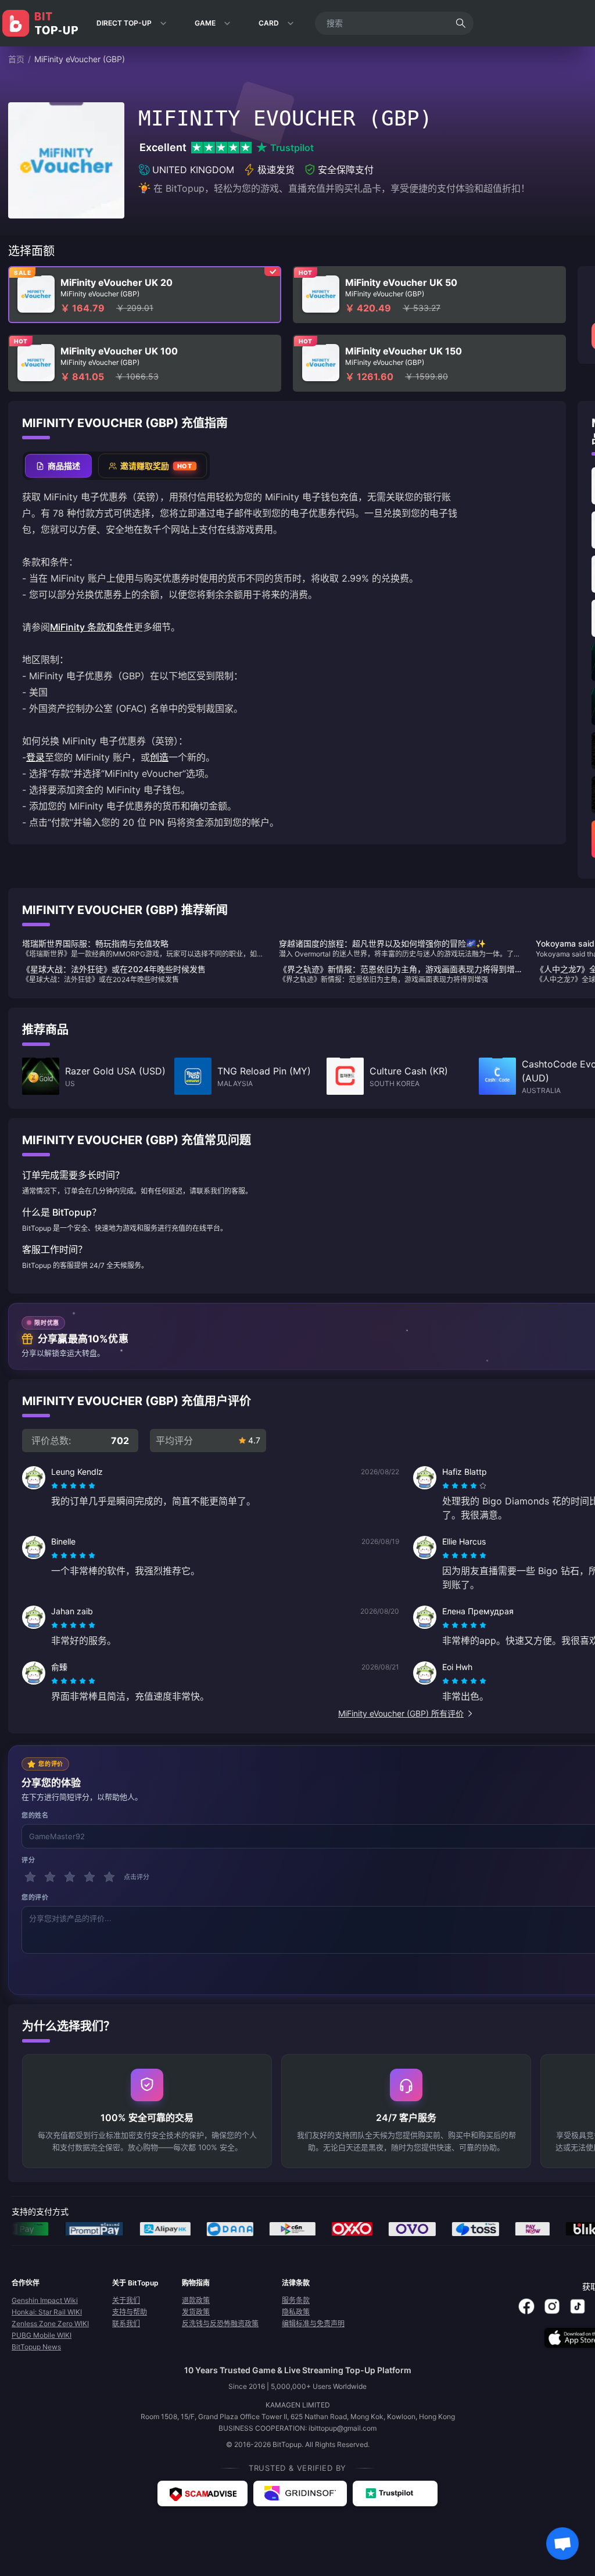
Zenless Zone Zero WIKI (50, 2324)
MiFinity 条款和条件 (92, 627)
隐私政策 (296, 2312)
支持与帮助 (130, 2312)
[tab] (58, 466)
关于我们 (126, 2300)
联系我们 (126, 2324)
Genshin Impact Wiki (45, 2300)
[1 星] (30, 1877)
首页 (16, 59)
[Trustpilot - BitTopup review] (395, 2493)
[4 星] (89, 1877)
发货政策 (196, 2312)
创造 (159, 757)
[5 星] (109, 1877)
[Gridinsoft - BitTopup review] (300, 2493)
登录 (35, 757)
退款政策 (196, 2300)
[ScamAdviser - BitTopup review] (202, 2493)
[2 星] (50, 1877)
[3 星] (70, 1877)
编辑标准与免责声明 (313, 2324)
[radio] (56, 1486)
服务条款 (296, 2300)
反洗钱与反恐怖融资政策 (220, 2324)
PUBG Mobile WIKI (42, 2335)
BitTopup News (36, 2347)
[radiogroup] (73, 1486)
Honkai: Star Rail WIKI (47, 2312)
